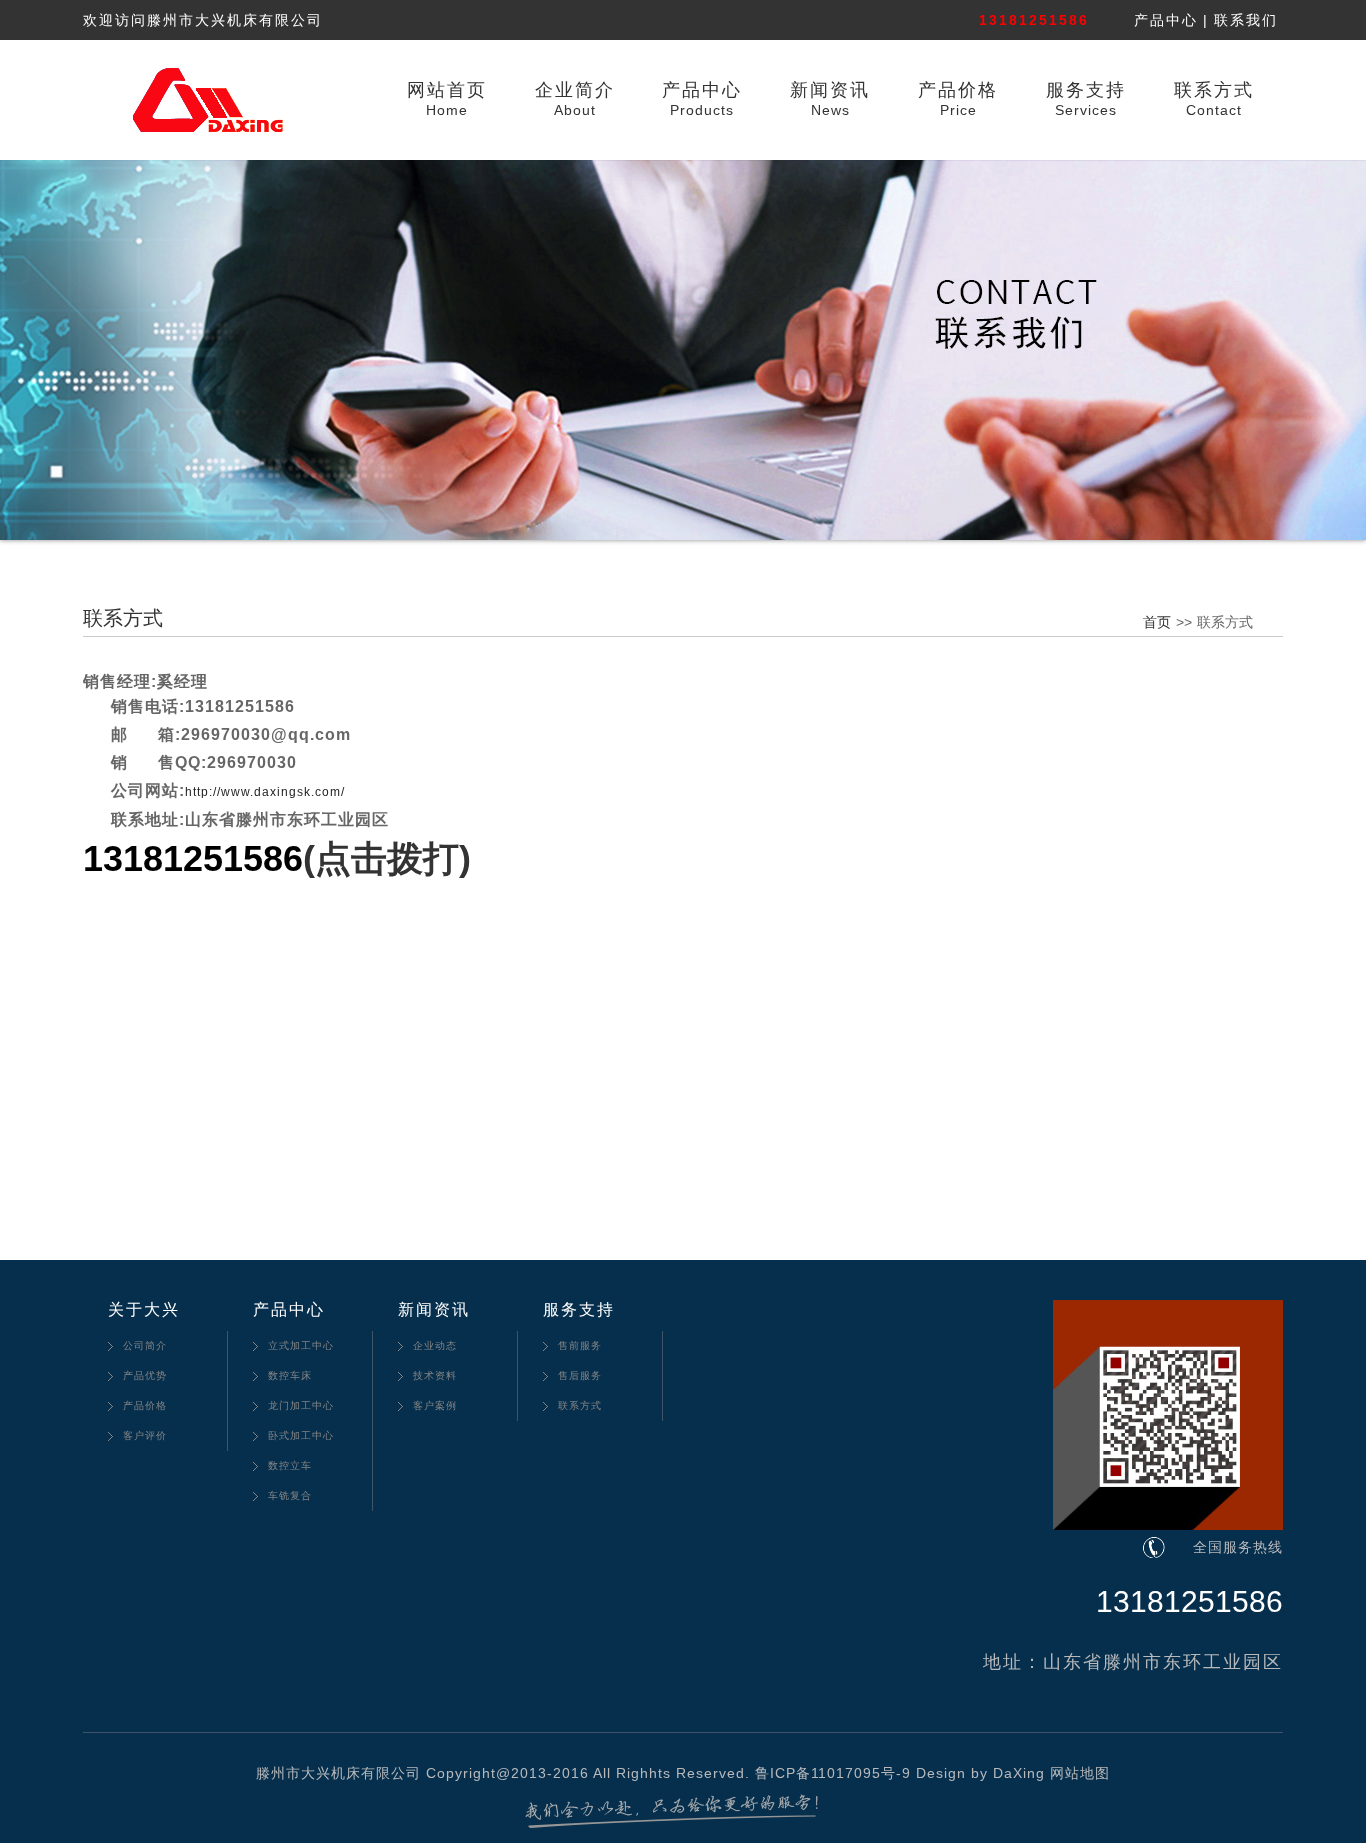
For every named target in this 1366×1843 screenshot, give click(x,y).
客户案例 (435, 1405)
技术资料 (435, 1375)
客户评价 (145, 1435)
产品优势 (145, 1375)
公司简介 (145, 1345)
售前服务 (580, 1345)
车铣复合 (290, 1495)
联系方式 (1214, 90)
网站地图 (1080, 1773)
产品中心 (1166, 20)
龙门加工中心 (301, 1405)
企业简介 (575, 90)
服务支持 (1086, 90)
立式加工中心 (301, 1345)
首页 (1157, 622)
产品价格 (958, 90)
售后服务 (580, 1375)
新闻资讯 (830, 90)
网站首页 (447, 90)
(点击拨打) (387, 858)
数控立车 (290, 1465)
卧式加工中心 (301, 1435)
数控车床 (290, 1375)
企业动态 (435, 1345)
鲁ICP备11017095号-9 (833, 1773)
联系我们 (1246, 20)
